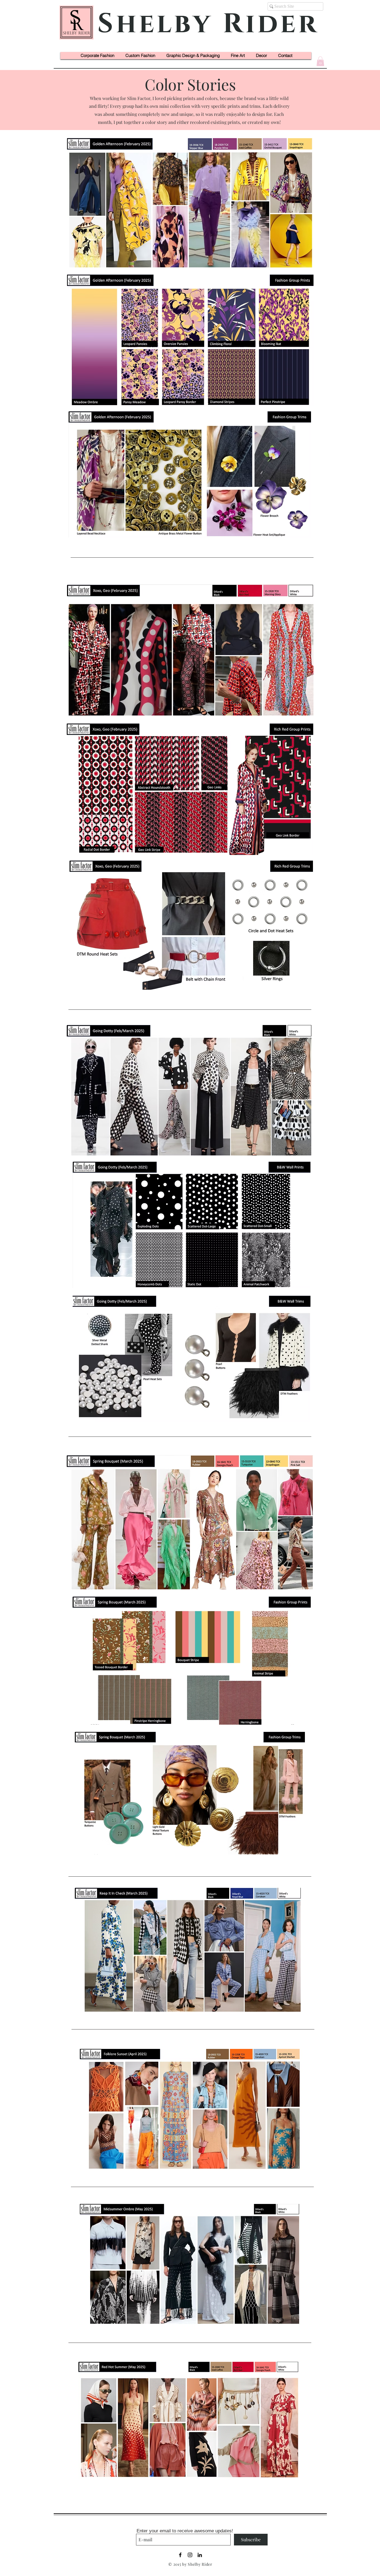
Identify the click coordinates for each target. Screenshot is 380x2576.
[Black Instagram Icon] (190, 2555)
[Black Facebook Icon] (180, 2555)
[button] (320, 61)
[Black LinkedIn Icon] (200, 2555)
